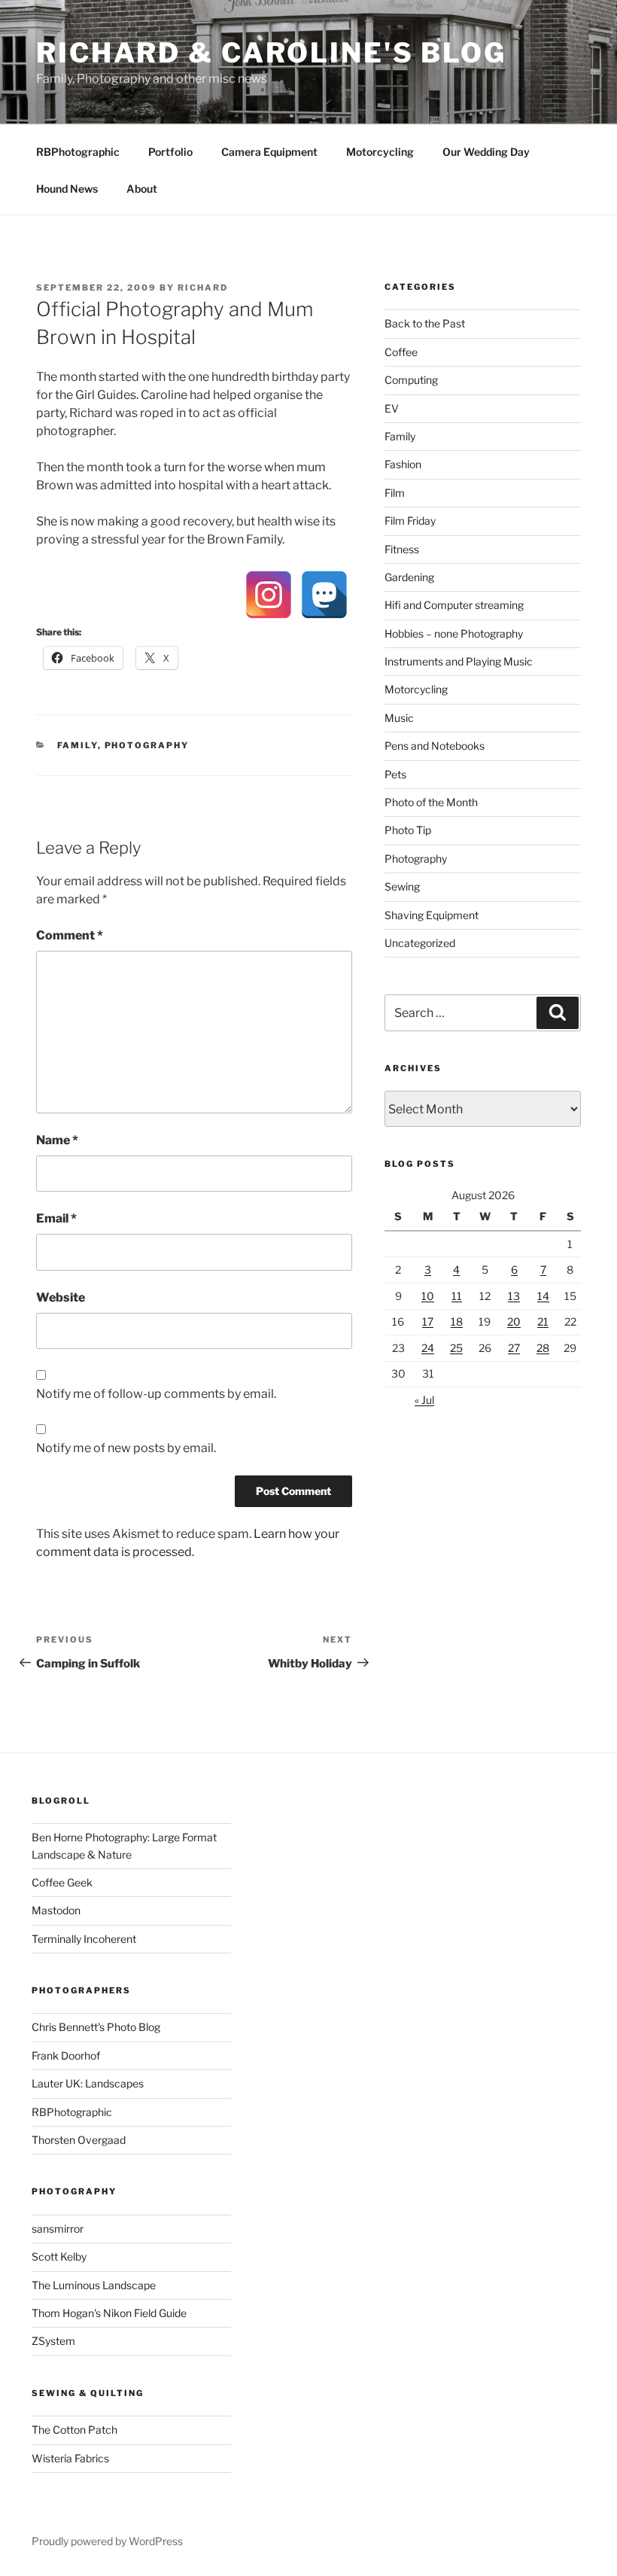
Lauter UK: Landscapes (88, 2083)
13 (514, 1296)
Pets (395, 774)
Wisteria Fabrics (70, 2458)
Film (395, 493)
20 (514, 1321)
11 (457, 1296)
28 (543, 1348)
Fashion (403, 464)
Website (61, 1297)
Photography (147, 745)
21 (543, 1321)
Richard (203, 288)
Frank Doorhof (66, 2055)
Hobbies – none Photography (454, 633)
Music (399, 718)
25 (456, 1348)
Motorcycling (380, 152)
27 (514, 1348)
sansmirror (58, 2229)
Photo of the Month (431, 802)
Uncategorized (420, 943)
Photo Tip (408, 830)
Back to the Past (425, 323)
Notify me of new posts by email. (126, 1448)
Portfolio (170, 152)
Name (57, 1140)
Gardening (409, 577)
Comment (70, 935)
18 (457, 1321)
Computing (411, 380)
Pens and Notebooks (435, 746)
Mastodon (56, 1910)
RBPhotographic (78, 152)
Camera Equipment (269, 152)
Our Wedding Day (486, 152)
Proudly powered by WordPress (107, 2541)
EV (392, 408)
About (142, 189)
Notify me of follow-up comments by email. (156, 1394)
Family (78, 745)
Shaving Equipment (432, 915)
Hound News (67, 189)
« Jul (424, 1400)
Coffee (401, 352)
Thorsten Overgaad (79, 2140)
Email (56, 1218)
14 (543, 1296)
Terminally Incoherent (84, 1939)
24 (428, 1348)
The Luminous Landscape (94, 2285)
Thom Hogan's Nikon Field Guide (109, 2313)
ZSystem (53, 2341)
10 (428, 1296)
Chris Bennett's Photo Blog (96, 2027)
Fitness (402, 549)
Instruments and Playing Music (459, 661)
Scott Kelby (59, 2256)
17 (428, 1321)
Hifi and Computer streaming (454, 605)
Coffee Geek (62, 1882)
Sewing (402, 886)
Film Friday (410, 521)
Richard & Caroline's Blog (271, 53)
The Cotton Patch (74, 2430)
